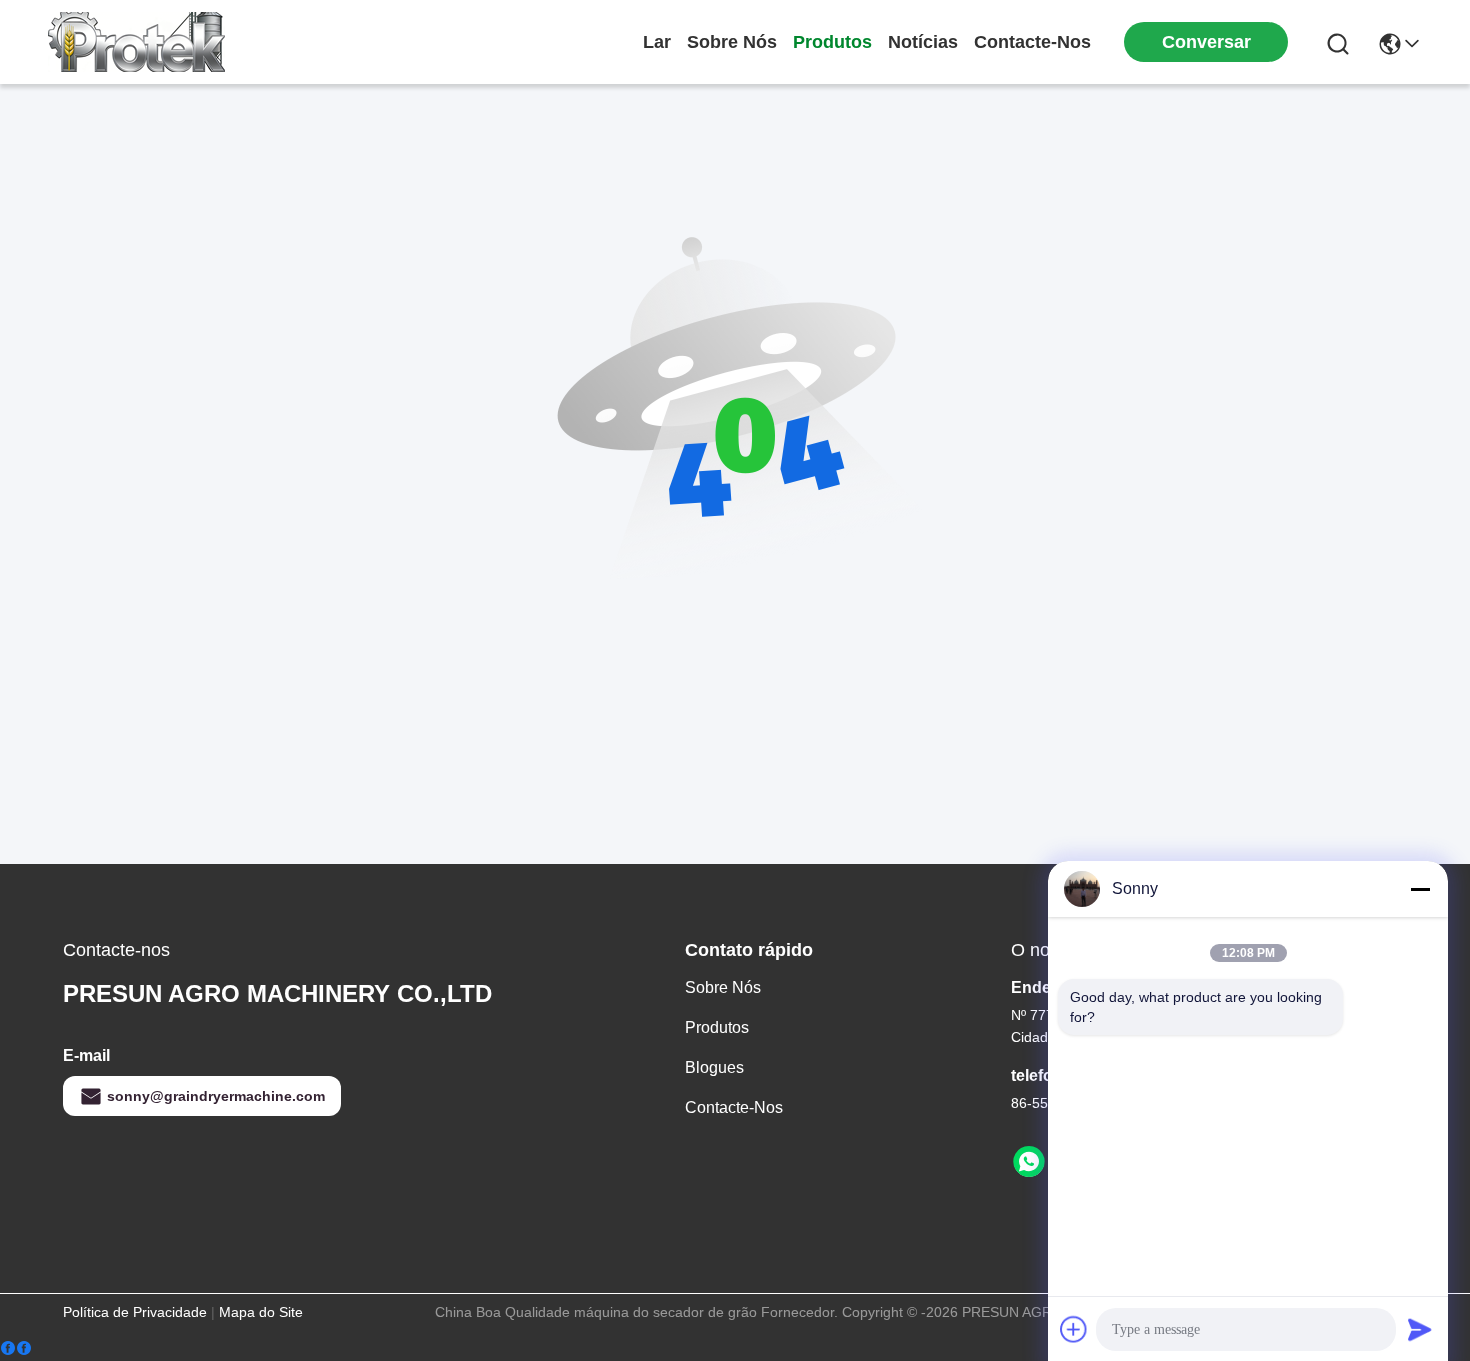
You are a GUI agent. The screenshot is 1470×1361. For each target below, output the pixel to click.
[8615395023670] (1029, 1162)
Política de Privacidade (135, 1312)
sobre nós (732, 42)
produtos (832, 42)
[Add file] (1074, 1329)
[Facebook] (16, 1348)
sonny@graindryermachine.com (216, 1096)
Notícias (923, 42)
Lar (657, 42)
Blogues (714, 1067)
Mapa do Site (261, 1312)
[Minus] (1420, 889)
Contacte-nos (1032, 42)
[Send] (1420, 1329)
